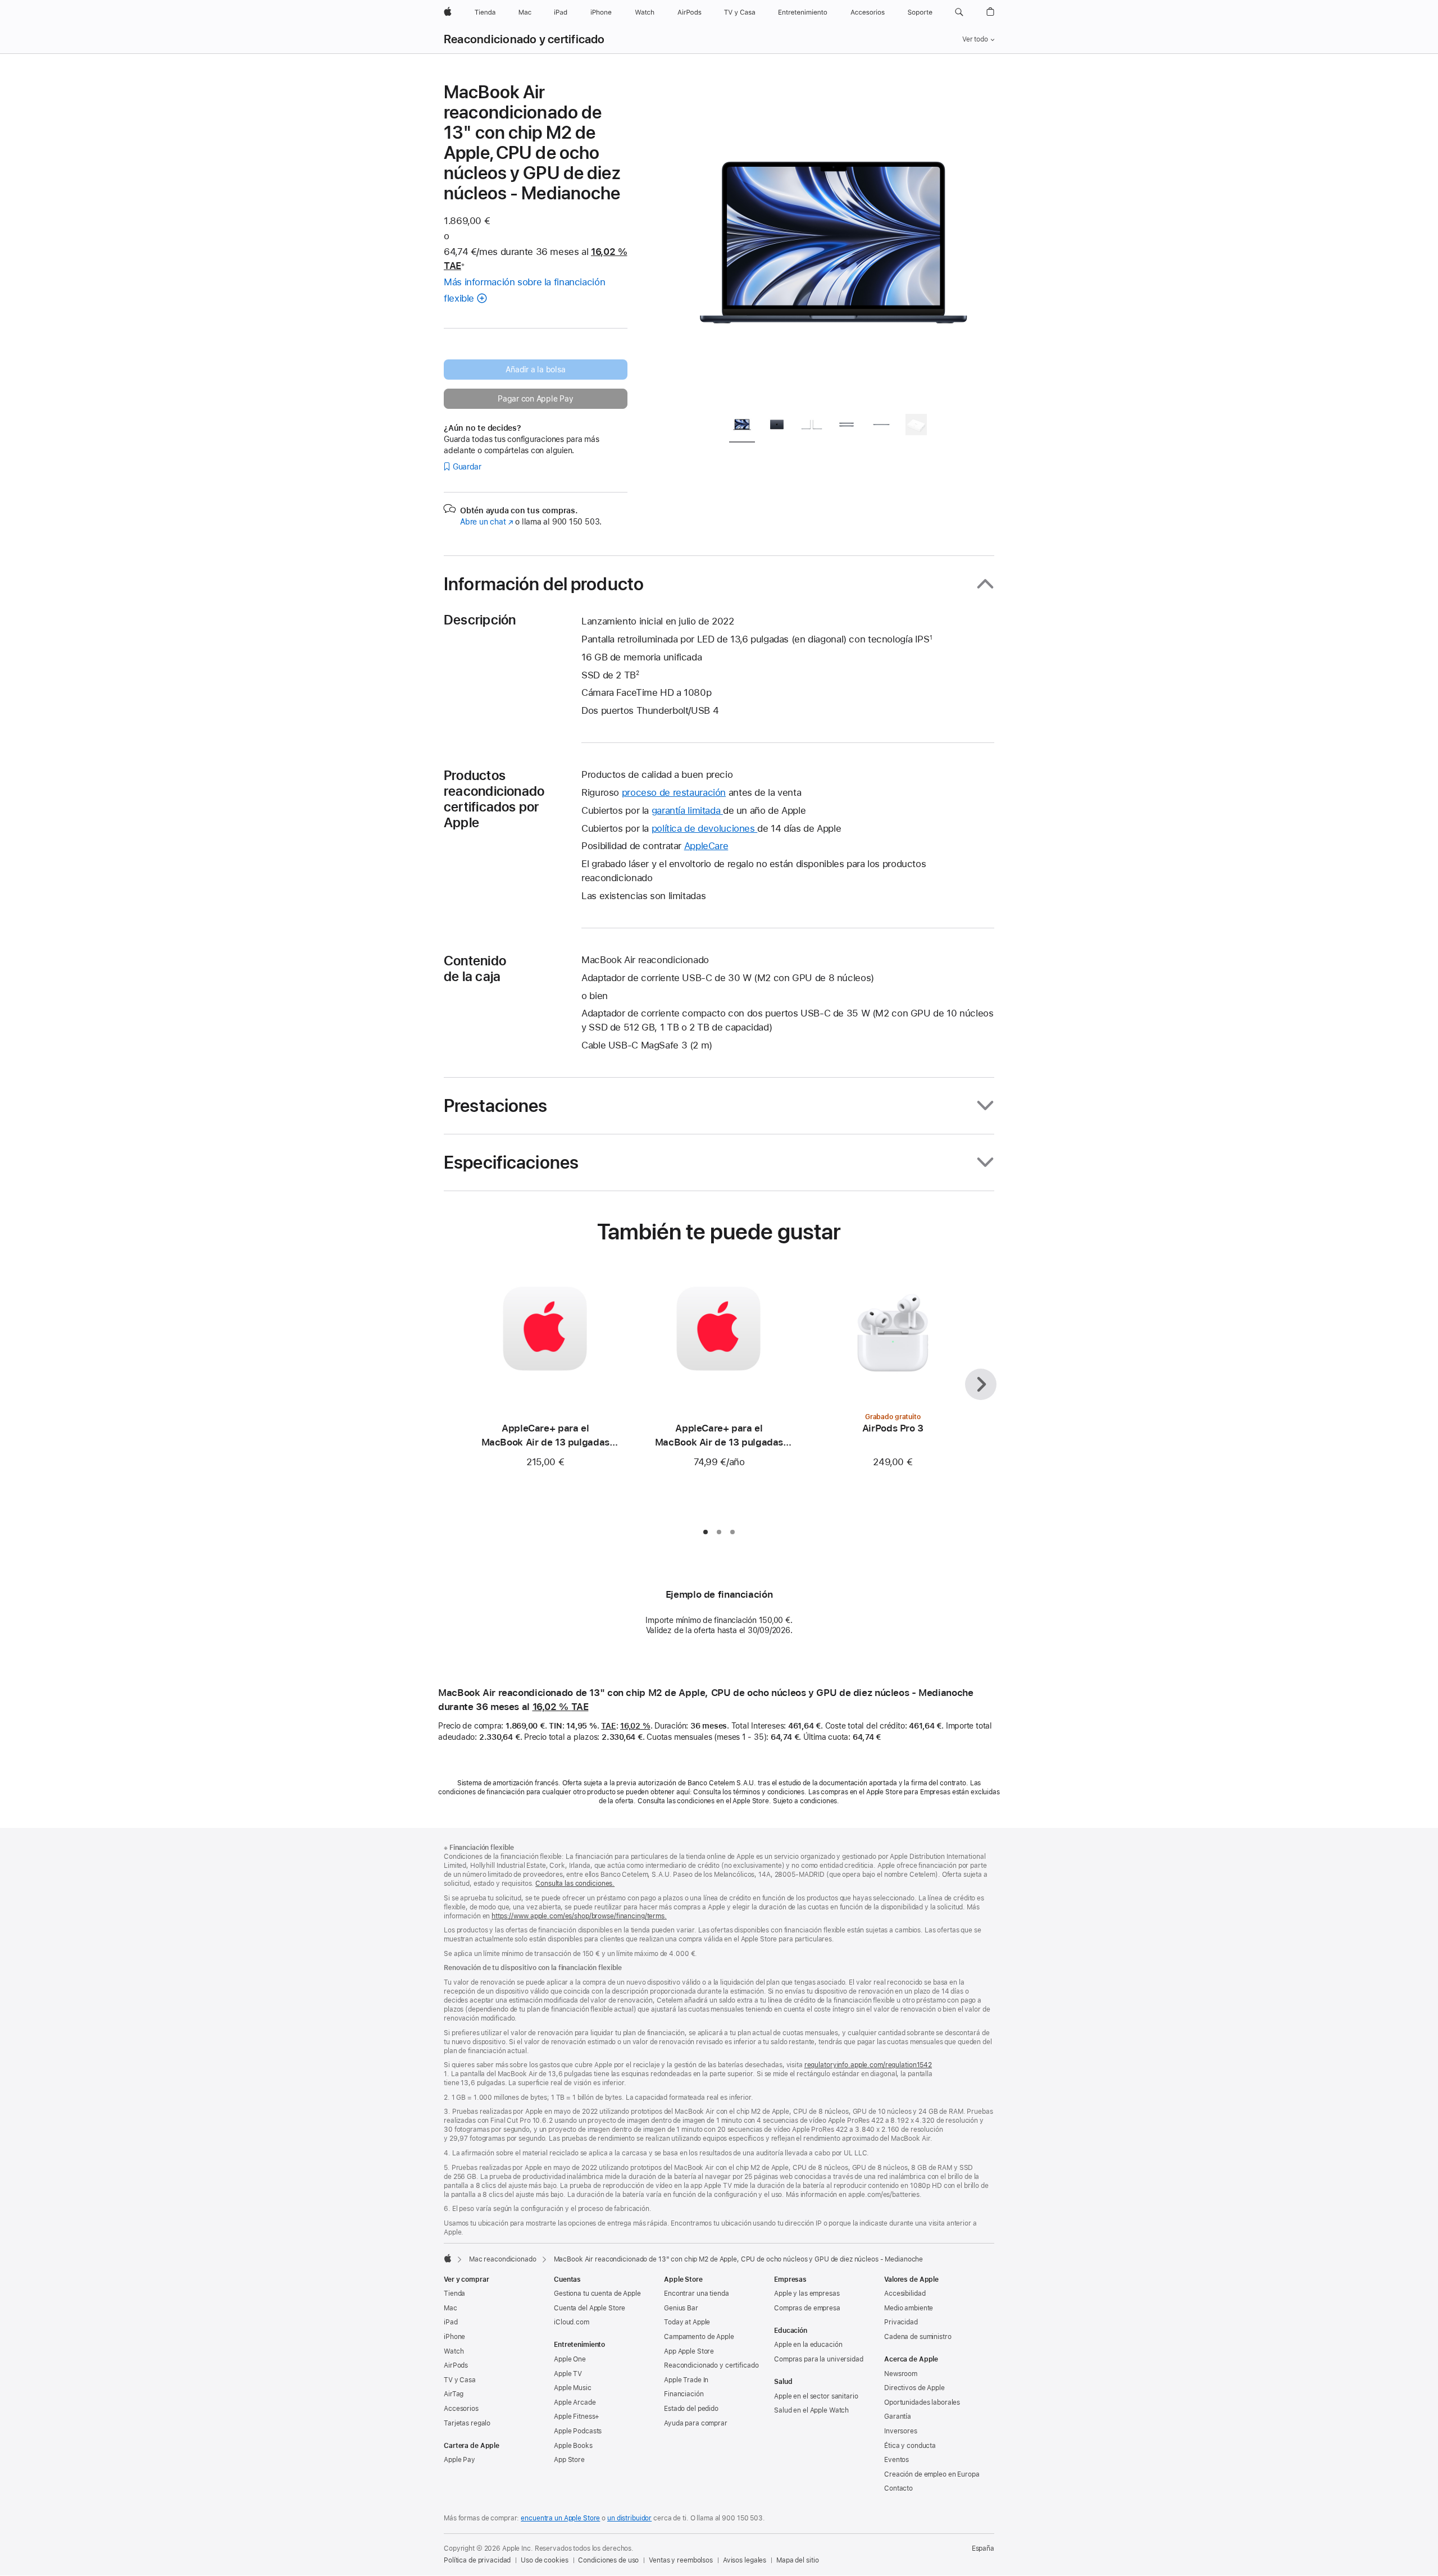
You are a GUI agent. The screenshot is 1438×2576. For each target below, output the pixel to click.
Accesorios (461, 2409)
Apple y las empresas (807, 2294)
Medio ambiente (909, 2308)
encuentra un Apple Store (560, 2518)
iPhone (454, 2337)
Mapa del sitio (797, 2560)
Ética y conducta (910, 2446)
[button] (959, 12)
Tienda (454, 2294)
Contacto (898, 2488)
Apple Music (573, 2388)
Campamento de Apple (699, 2337)
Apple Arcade (575, 2402)
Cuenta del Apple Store (590, 2308)
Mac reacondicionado (503, 2259)
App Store (569, 2460)
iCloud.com (572, 2322)
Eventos (897, 2460)
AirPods (456, 2365)
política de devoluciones (705, 828)
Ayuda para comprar (696, 2423)
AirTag (454, 2394)
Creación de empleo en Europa (932, 2474)
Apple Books (573, 2446)
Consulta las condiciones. (575, 1884)
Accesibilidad (905, 2294)
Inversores (901, 2431)
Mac (450, 2308)
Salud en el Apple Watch (811, 2410)
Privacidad (901, 2322)
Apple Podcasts (578, 2431)
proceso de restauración (674, 792)
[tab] (742, 427)
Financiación (684, 2394)
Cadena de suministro (918, 2337)
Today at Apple (687, 2322)
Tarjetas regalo (467, 2423)
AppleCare (706, 846)
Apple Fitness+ (577, 2417)
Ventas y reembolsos (681, 2560)
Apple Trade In (686, 2380)
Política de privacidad (477, 2560)
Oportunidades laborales (922, 2402)
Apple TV (568, 2374)
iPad (451, 2322)
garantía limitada (687, 810)
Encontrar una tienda (697, 2294)
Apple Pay (459, 2460)
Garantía (898, 2417)
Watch (454, 2351)
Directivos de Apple (914, 2388)
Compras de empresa (807, 2308)
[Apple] (448, 2258)
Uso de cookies (544, 2560)
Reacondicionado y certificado (524, 39)
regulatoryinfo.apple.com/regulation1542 (868, 2065)
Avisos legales (745, 2560)
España (983, 2548)
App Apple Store (689, 2351)
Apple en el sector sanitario (816, 2396)
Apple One (570, 2359)
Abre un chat (486, 522)
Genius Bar (681, 2308)
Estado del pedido (691, 2409)
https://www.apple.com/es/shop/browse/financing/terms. (579, 1916)
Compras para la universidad (819, 2359)
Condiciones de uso (608, 2560)
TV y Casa (460, 2380)
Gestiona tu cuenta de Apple (597, 2294)
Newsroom (901, 2374)
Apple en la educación (808, 2345)
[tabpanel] (834, 243)
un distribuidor (629, 2518)
